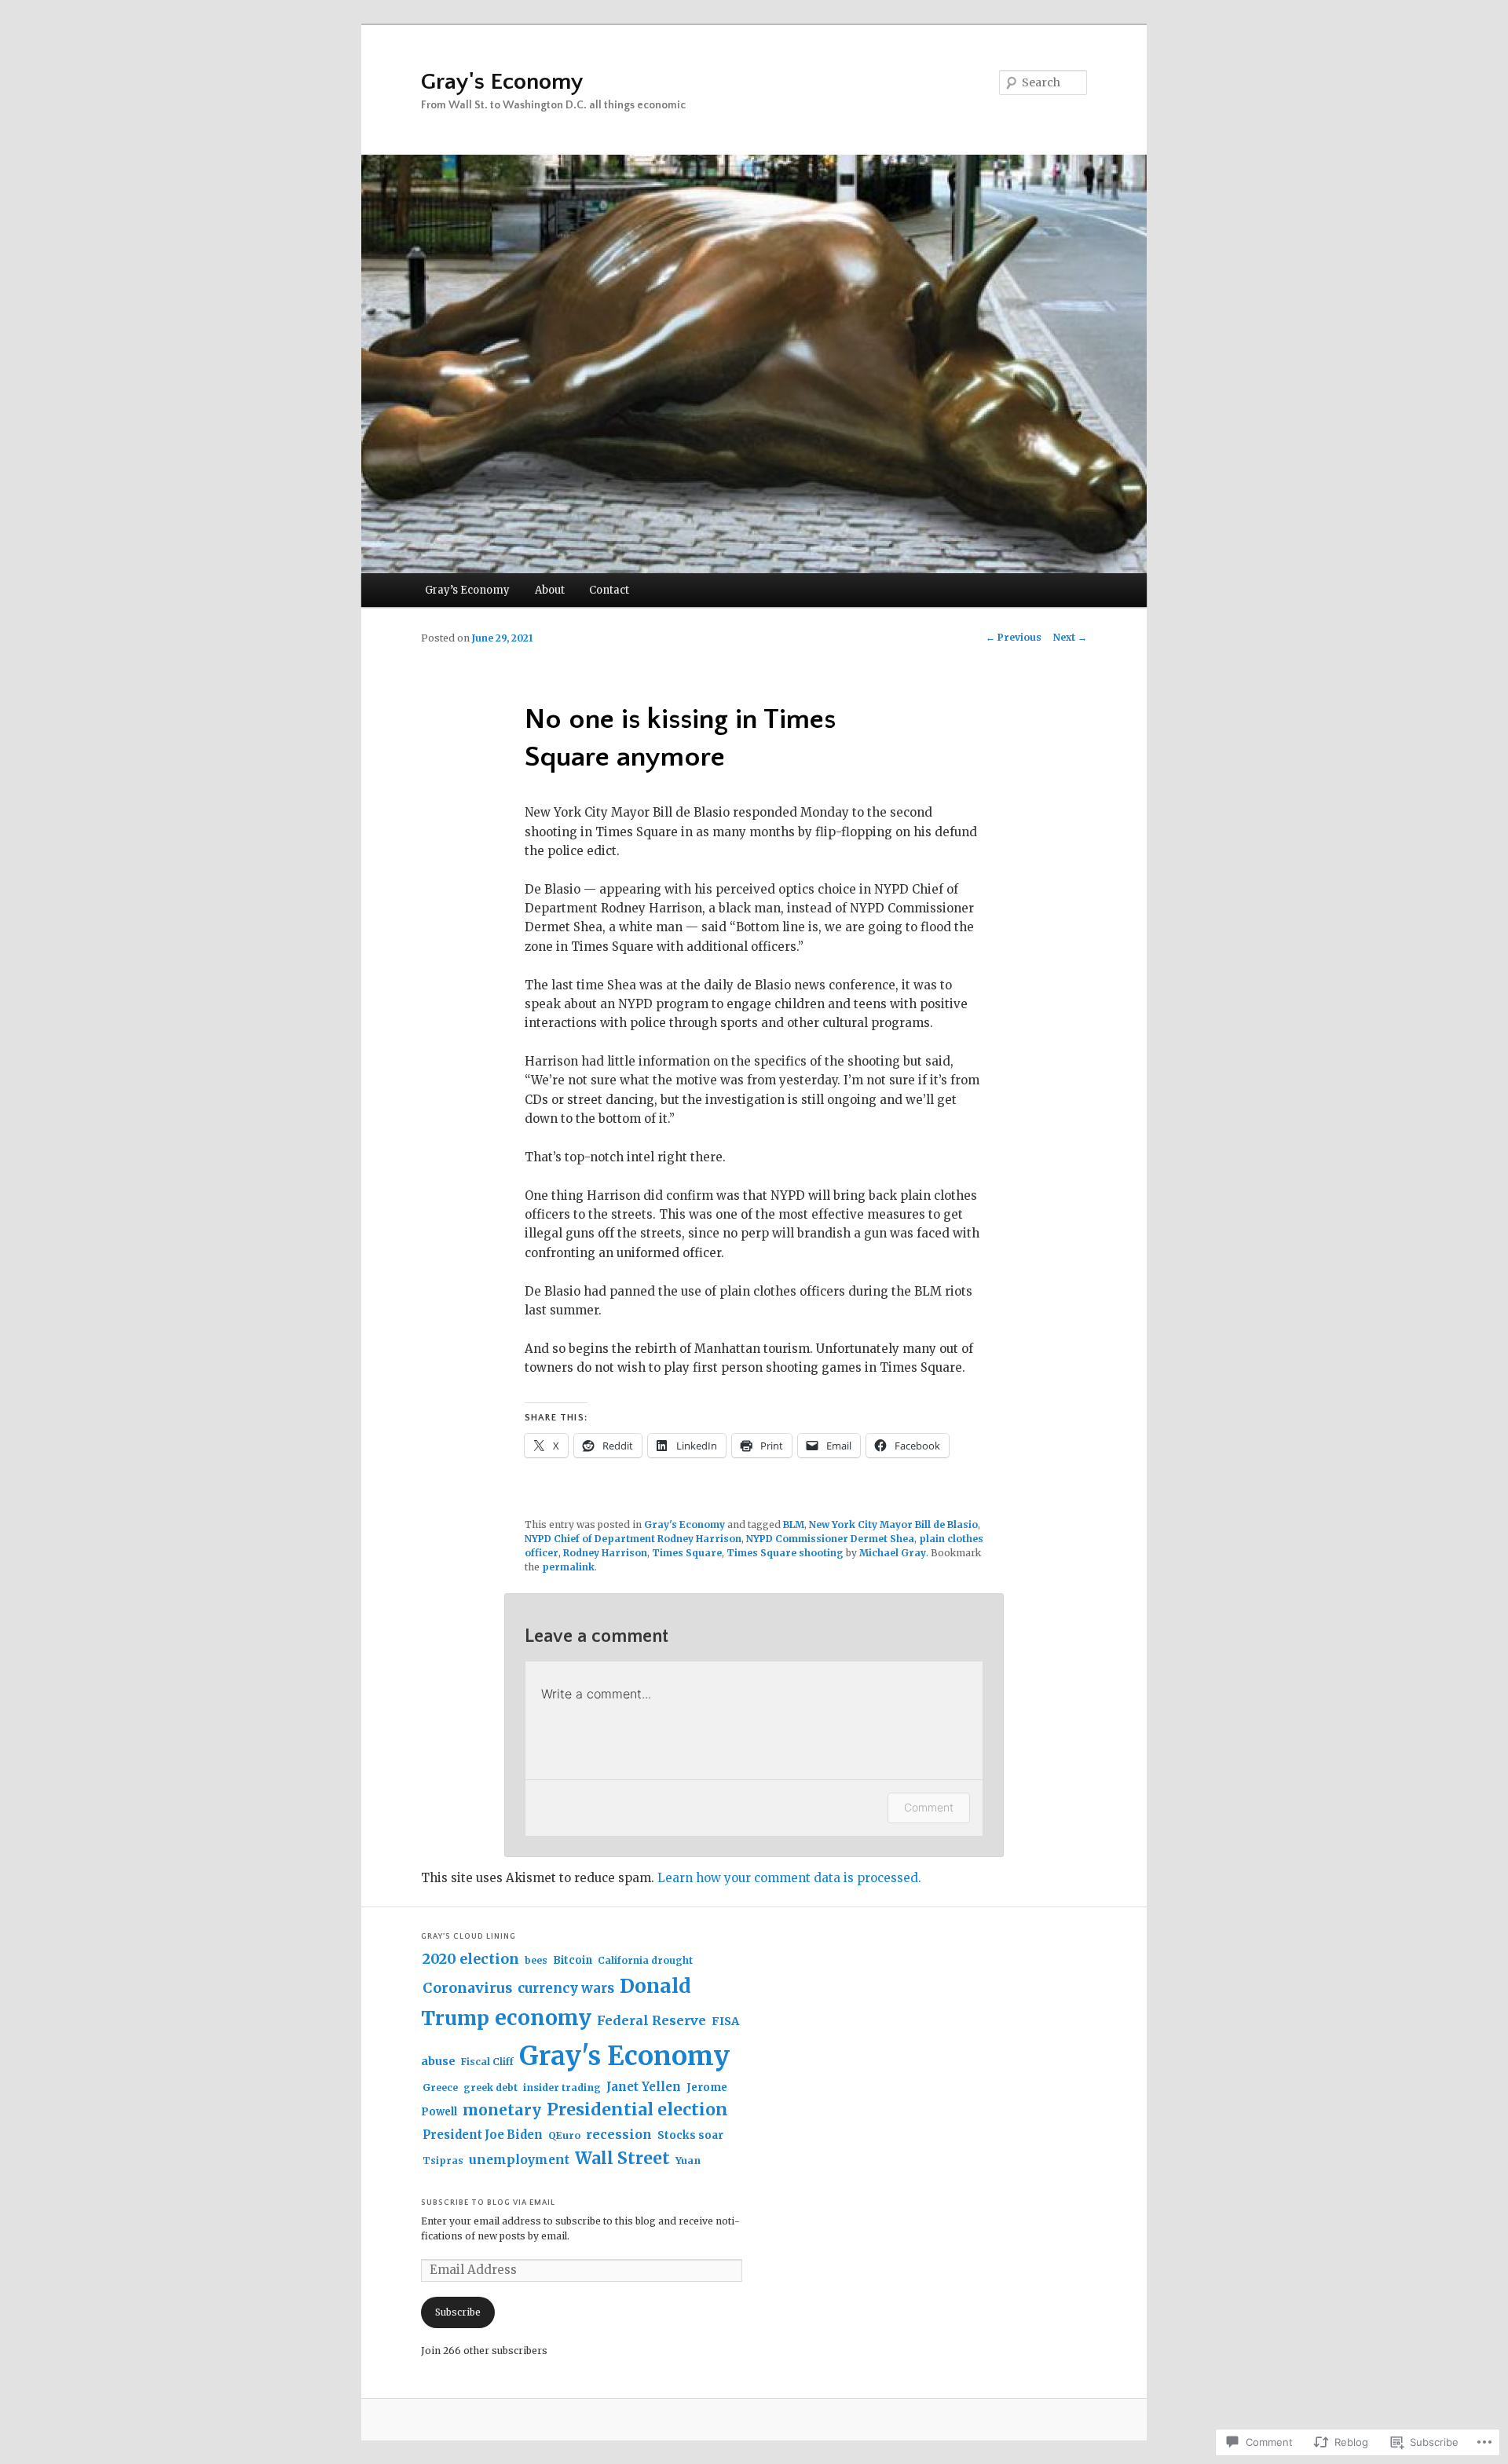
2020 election (471, 1959)
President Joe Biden (483, 2135)
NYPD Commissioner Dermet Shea (830, 1539)
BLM (794, 1524)
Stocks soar (690, 2135)
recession (619, 2134)
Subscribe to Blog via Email (488, 2203)
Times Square (687, 1553)
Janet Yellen (644, 2087)
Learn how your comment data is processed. (789, 1878)
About (550, 590)
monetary (502, 2110)
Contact (609, 590)
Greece (440, 2087)
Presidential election (637, 2109)
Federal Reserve (652, 2020)
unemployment (519, 2160)
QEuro (564, 2135)
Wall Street (622, 2158)
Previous (1014, 637)
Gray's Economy (502, 82)
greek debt (490, 2087)
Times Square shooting (785, 1553)
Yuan (688, 2161)
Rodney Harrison (605, 1553)
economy (543, 2018)
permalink (568, 1567)
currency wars (566, 1989)
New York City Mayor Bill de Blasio (893, 1524)
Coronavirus (467, 1988)
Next (1070, 637)
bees (536, 1960)
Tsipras (443, 2161)
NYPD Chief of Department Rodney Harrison (633, 1539)
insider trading (562, 2087)
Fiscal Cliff (487, 2062)
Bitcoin (573, 1960)
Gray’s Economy (467, 590)
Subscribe (458, 2312)
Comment (929, 1807)
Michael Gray (893, 1553)
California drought (645, 1960)
